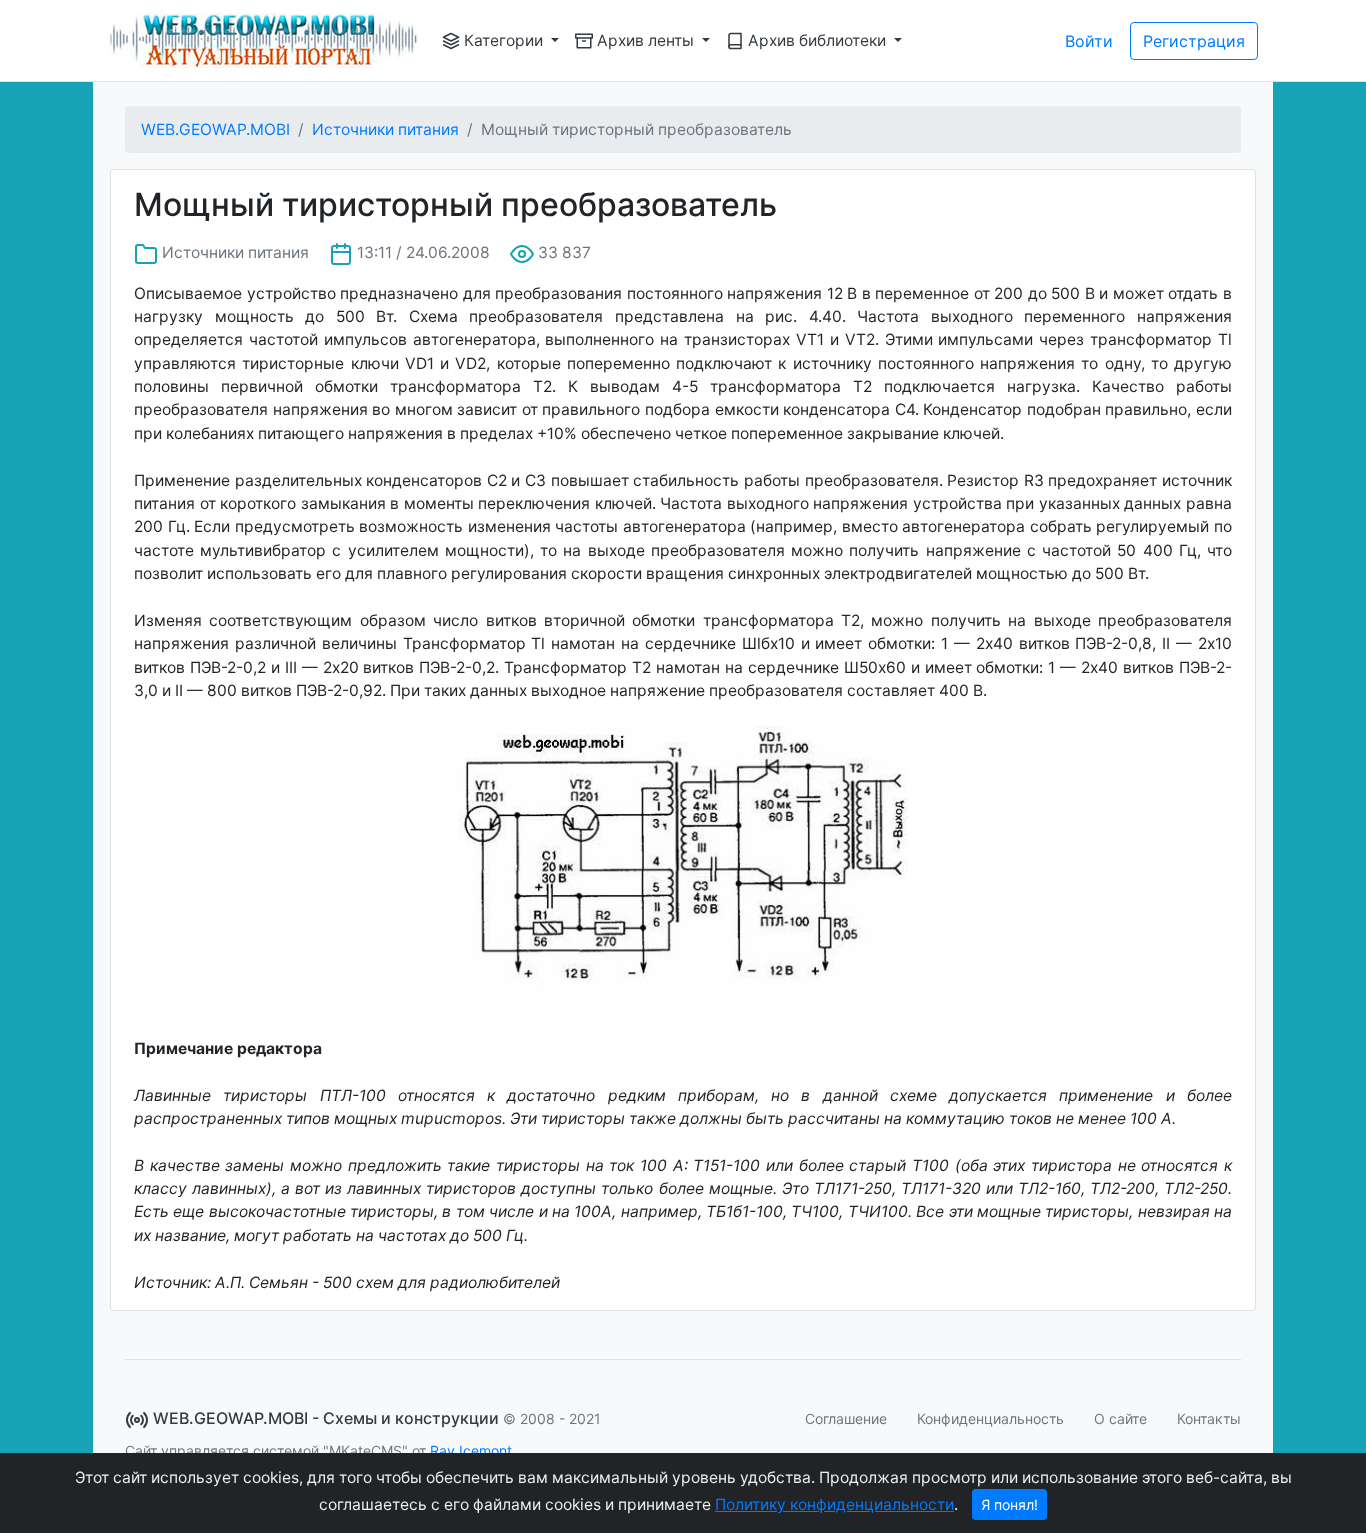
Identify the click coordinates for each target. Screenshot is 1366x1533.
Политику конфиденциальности (834, 1504)
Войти (1089, 41)
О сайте (1120, 1418)
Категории (503, 40)
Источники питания (385, 129)
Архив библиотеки (817, 40)
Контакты (1209, 1418)
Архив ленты (645, 40)
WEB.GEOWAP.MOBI (215, 129)
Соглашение (846, 1418)
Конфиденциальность (990, 1418)
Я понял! (1009, 1504)
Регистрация (1194, 41)
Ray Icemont (471, 1450)
